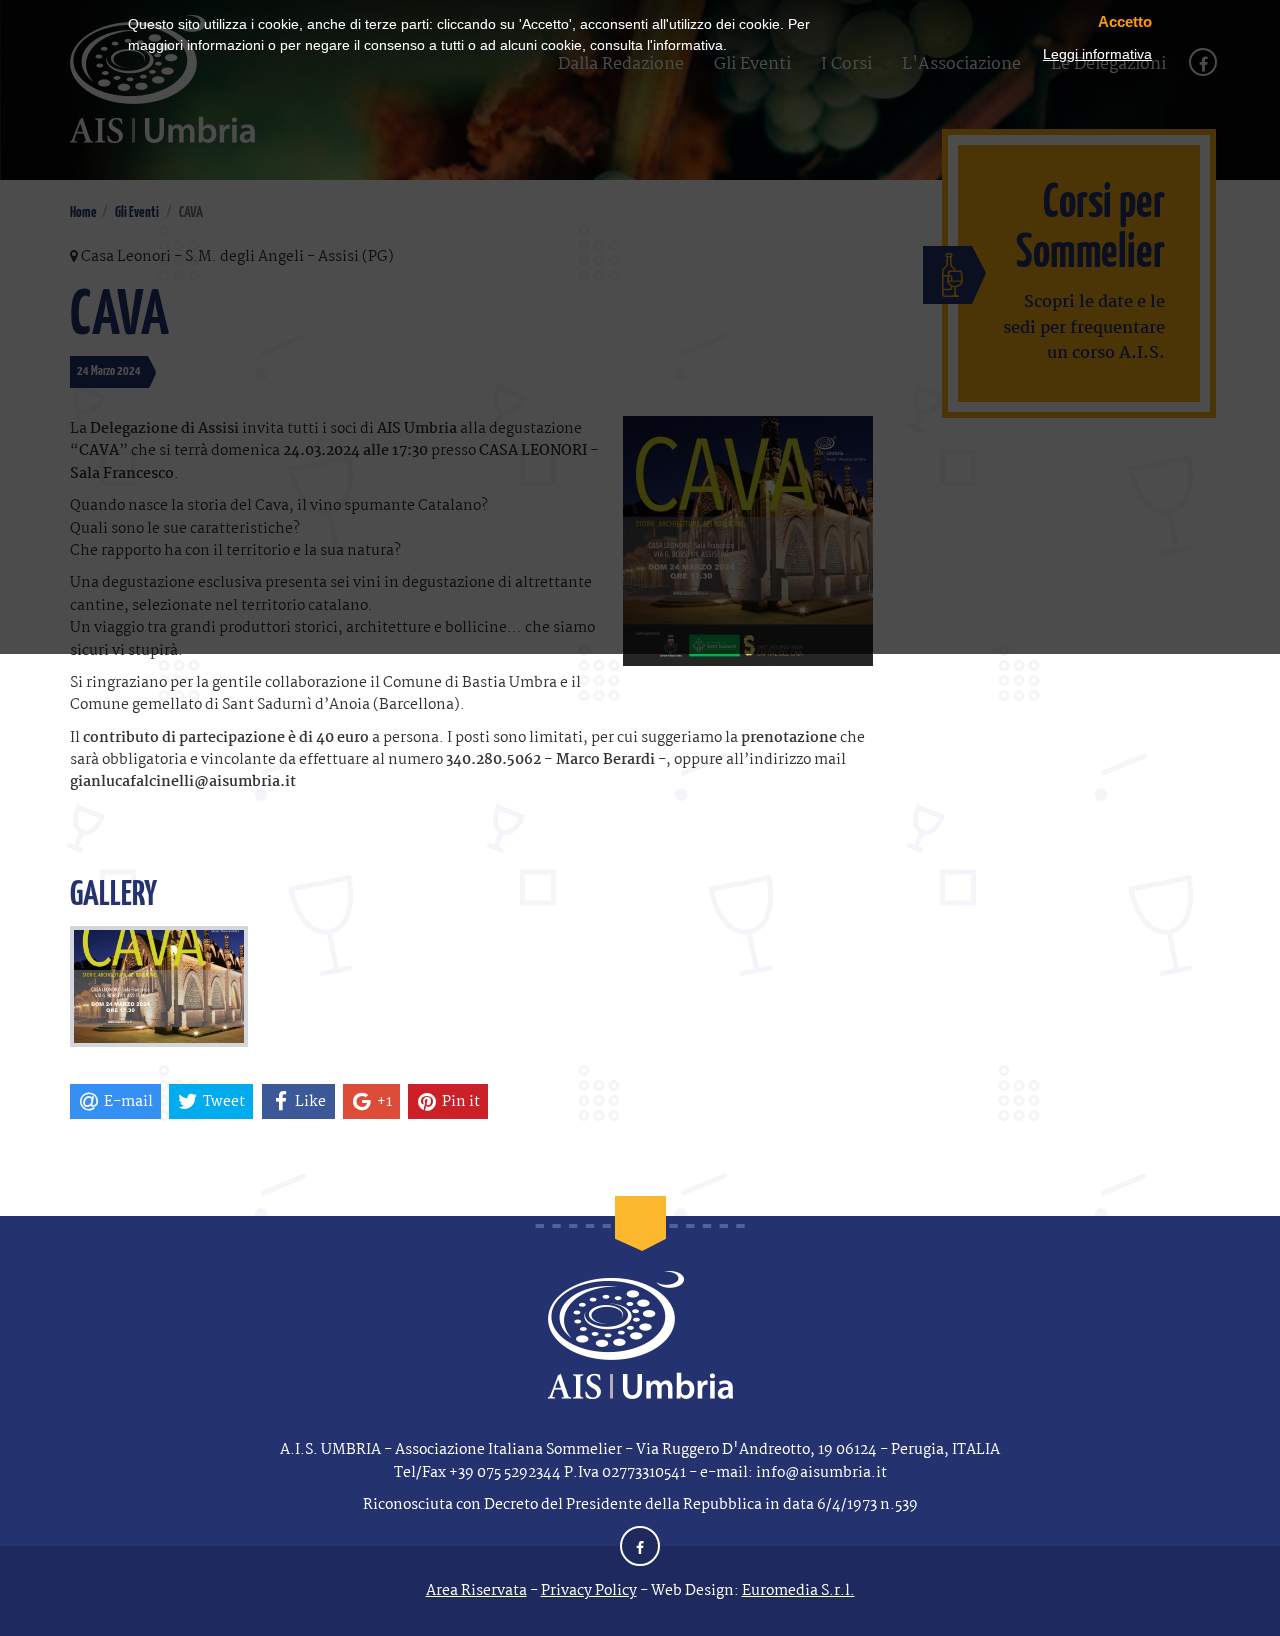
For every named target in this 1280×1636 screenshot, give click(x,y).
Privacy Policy (589, 1591)
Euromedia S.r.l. (798, 1591)
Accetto (1125, 22)
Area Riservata (476, 1591)
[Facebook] (640, 1549)
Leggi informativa (1097, 54)
